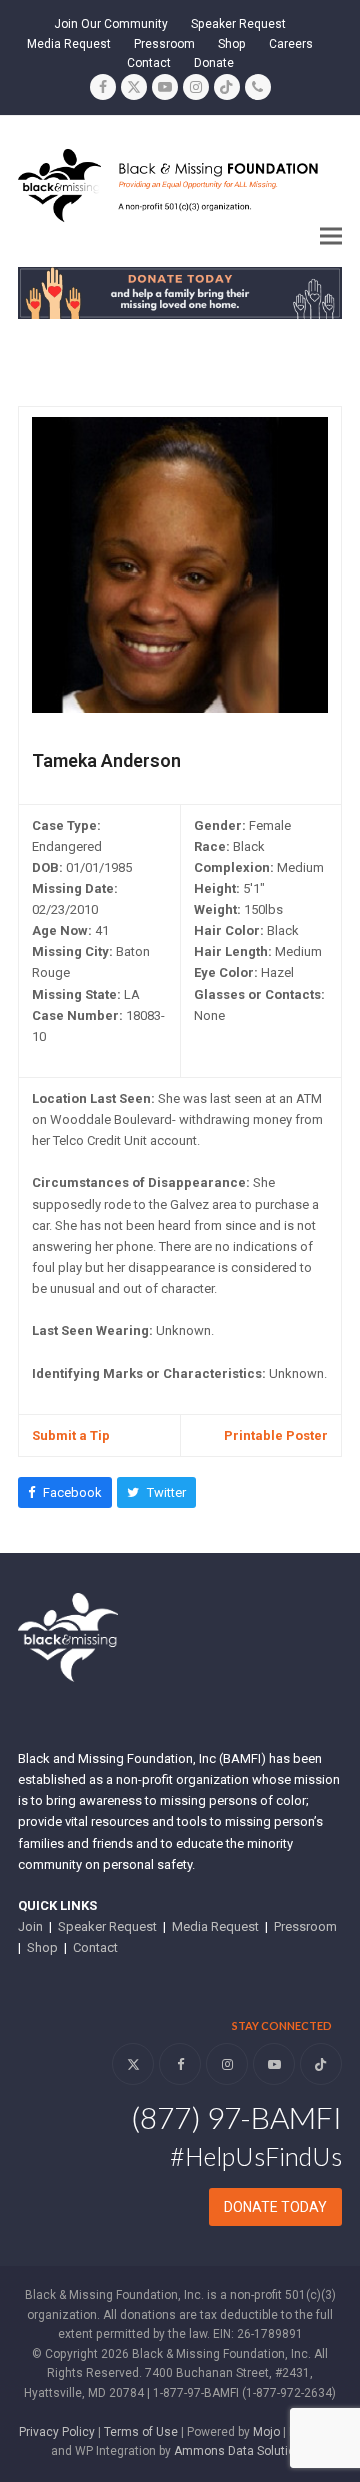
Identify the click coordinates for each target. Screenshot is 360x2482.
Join (30, 1926)
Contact (95, 1947)
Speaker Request (107, 1926)
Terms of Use (141, 2432)
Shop (42, 1947)
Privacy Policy (57, 2432)
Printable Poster (276, 1435)
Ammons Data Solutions (241, 2451)
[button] (331, 235)
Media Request (215, 1926)
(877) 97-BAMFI (236, 2117)
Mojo (266, 2432)
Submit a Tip (71, 1435)
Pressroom (305, 1926)
